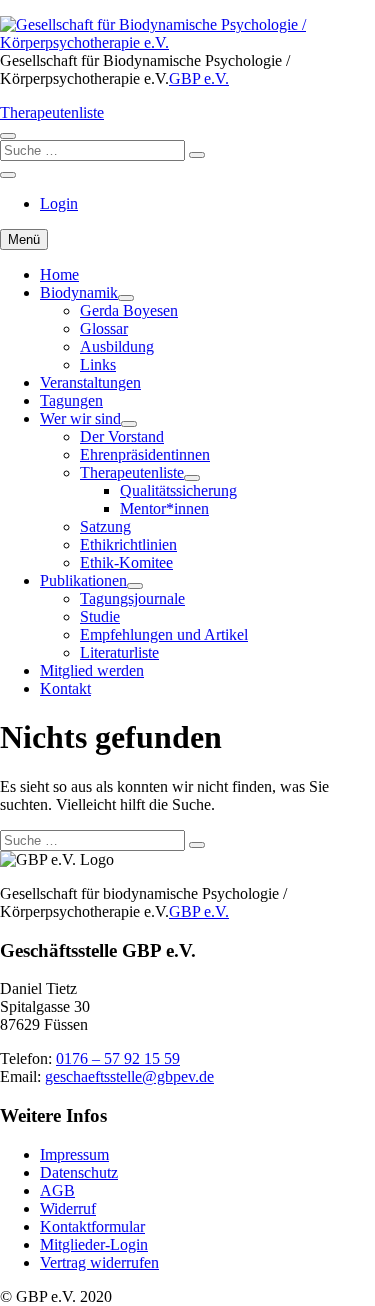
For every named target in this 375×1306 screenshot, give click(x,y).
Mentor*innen (164, 508)
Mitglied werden (92, 670)
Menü (24, 239)
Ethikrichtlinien (128, 544)
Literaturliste (119, 652)
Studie (100, 616)
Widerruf (68, 1208)
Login (59, 203)
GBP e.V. (199, 78)
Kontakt (65, 688)
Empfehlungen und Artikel (164, 634)
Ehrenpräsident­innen (145, 454)
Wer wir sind (80, 418)
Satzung (105, 526)
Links (98, 364)
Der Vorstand (122, 436)
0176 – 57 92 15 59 (118, 1058)
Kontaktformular (92, 1226)
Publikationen (83, 580)
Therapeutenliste (52, 112)
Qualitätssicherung (178, 490)
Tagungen (71, 400)
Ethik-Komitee (126, 562)
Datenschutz (79, 1172)
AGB (57, 1190)
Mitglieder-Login (94, 1244)
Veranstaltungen (90, 382)
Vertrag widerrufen (99, 1262)
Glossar (104, 328)
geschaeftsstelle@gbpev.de (129, 1076)
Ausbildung (117, 346)
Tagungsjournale (132, 598)
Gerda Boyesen (129, 310)
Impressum (74, 1154)
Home (59, 274)
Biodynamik (79, 292)
